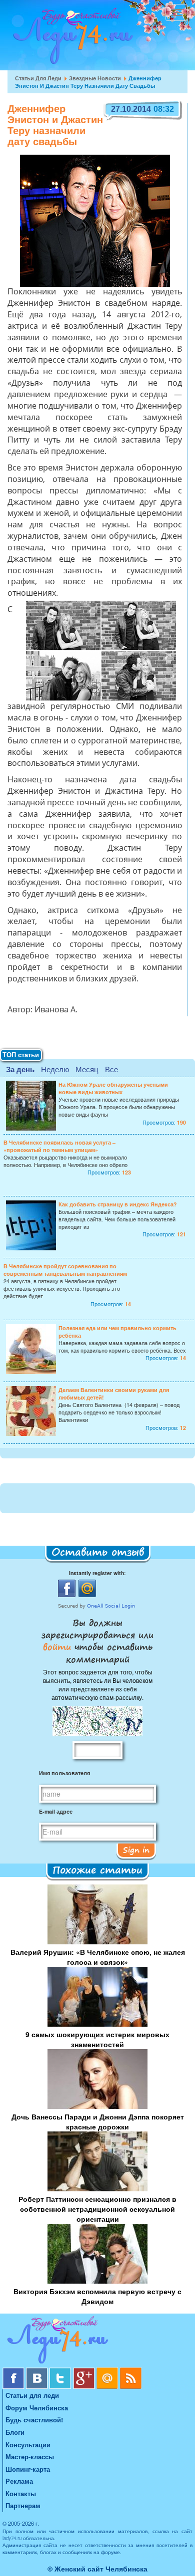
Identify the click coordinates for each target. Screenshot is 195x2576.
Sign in (136, 1850)
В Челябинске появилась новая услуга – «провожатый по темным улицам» (59, 1146)
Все (111, 1069)
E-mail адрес (56, 1811)
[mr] (108, 2371)
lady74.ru (12, 2538)
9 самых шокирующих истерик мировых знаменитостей (97, 2039)
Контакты (21, 2493)
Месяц (87, 1069)
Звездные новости (95, 78)
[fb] (14, 2371)
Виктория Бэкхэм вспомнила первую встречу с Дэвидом (97, 2296)
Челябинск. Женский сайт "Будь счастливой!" (71, 39)
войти (59, 1646)
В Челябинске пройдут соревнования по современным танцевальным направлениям (65, 1270)
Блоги (15, 2432)
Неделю (55, 1069)
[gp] (85, 2371)
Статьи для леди (38, 78)
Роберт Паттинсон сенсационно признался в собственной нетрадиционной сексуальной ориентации (97, 2209)
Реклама (19, 2481)
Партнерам (23, 2505)
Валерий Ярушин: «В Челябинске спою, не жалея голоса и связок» (98, 1957)
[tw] (61, 2371)
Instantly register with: (97, 1573)
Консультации (28, 2445)
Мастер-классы (30, 2457)
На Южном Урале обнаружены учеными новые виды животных (113, 1088)
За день (20, 1069)
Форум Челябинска (37, 2408)
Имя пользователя (64, 1773)
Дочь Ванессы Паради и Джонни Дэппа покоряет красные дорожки (98, 2121)
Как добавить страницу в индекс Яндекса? (117, 1204)
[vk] (38, 2371)
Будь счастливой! (34, 2420)
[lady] (97, 2342)
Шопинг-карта (28, 2469)
